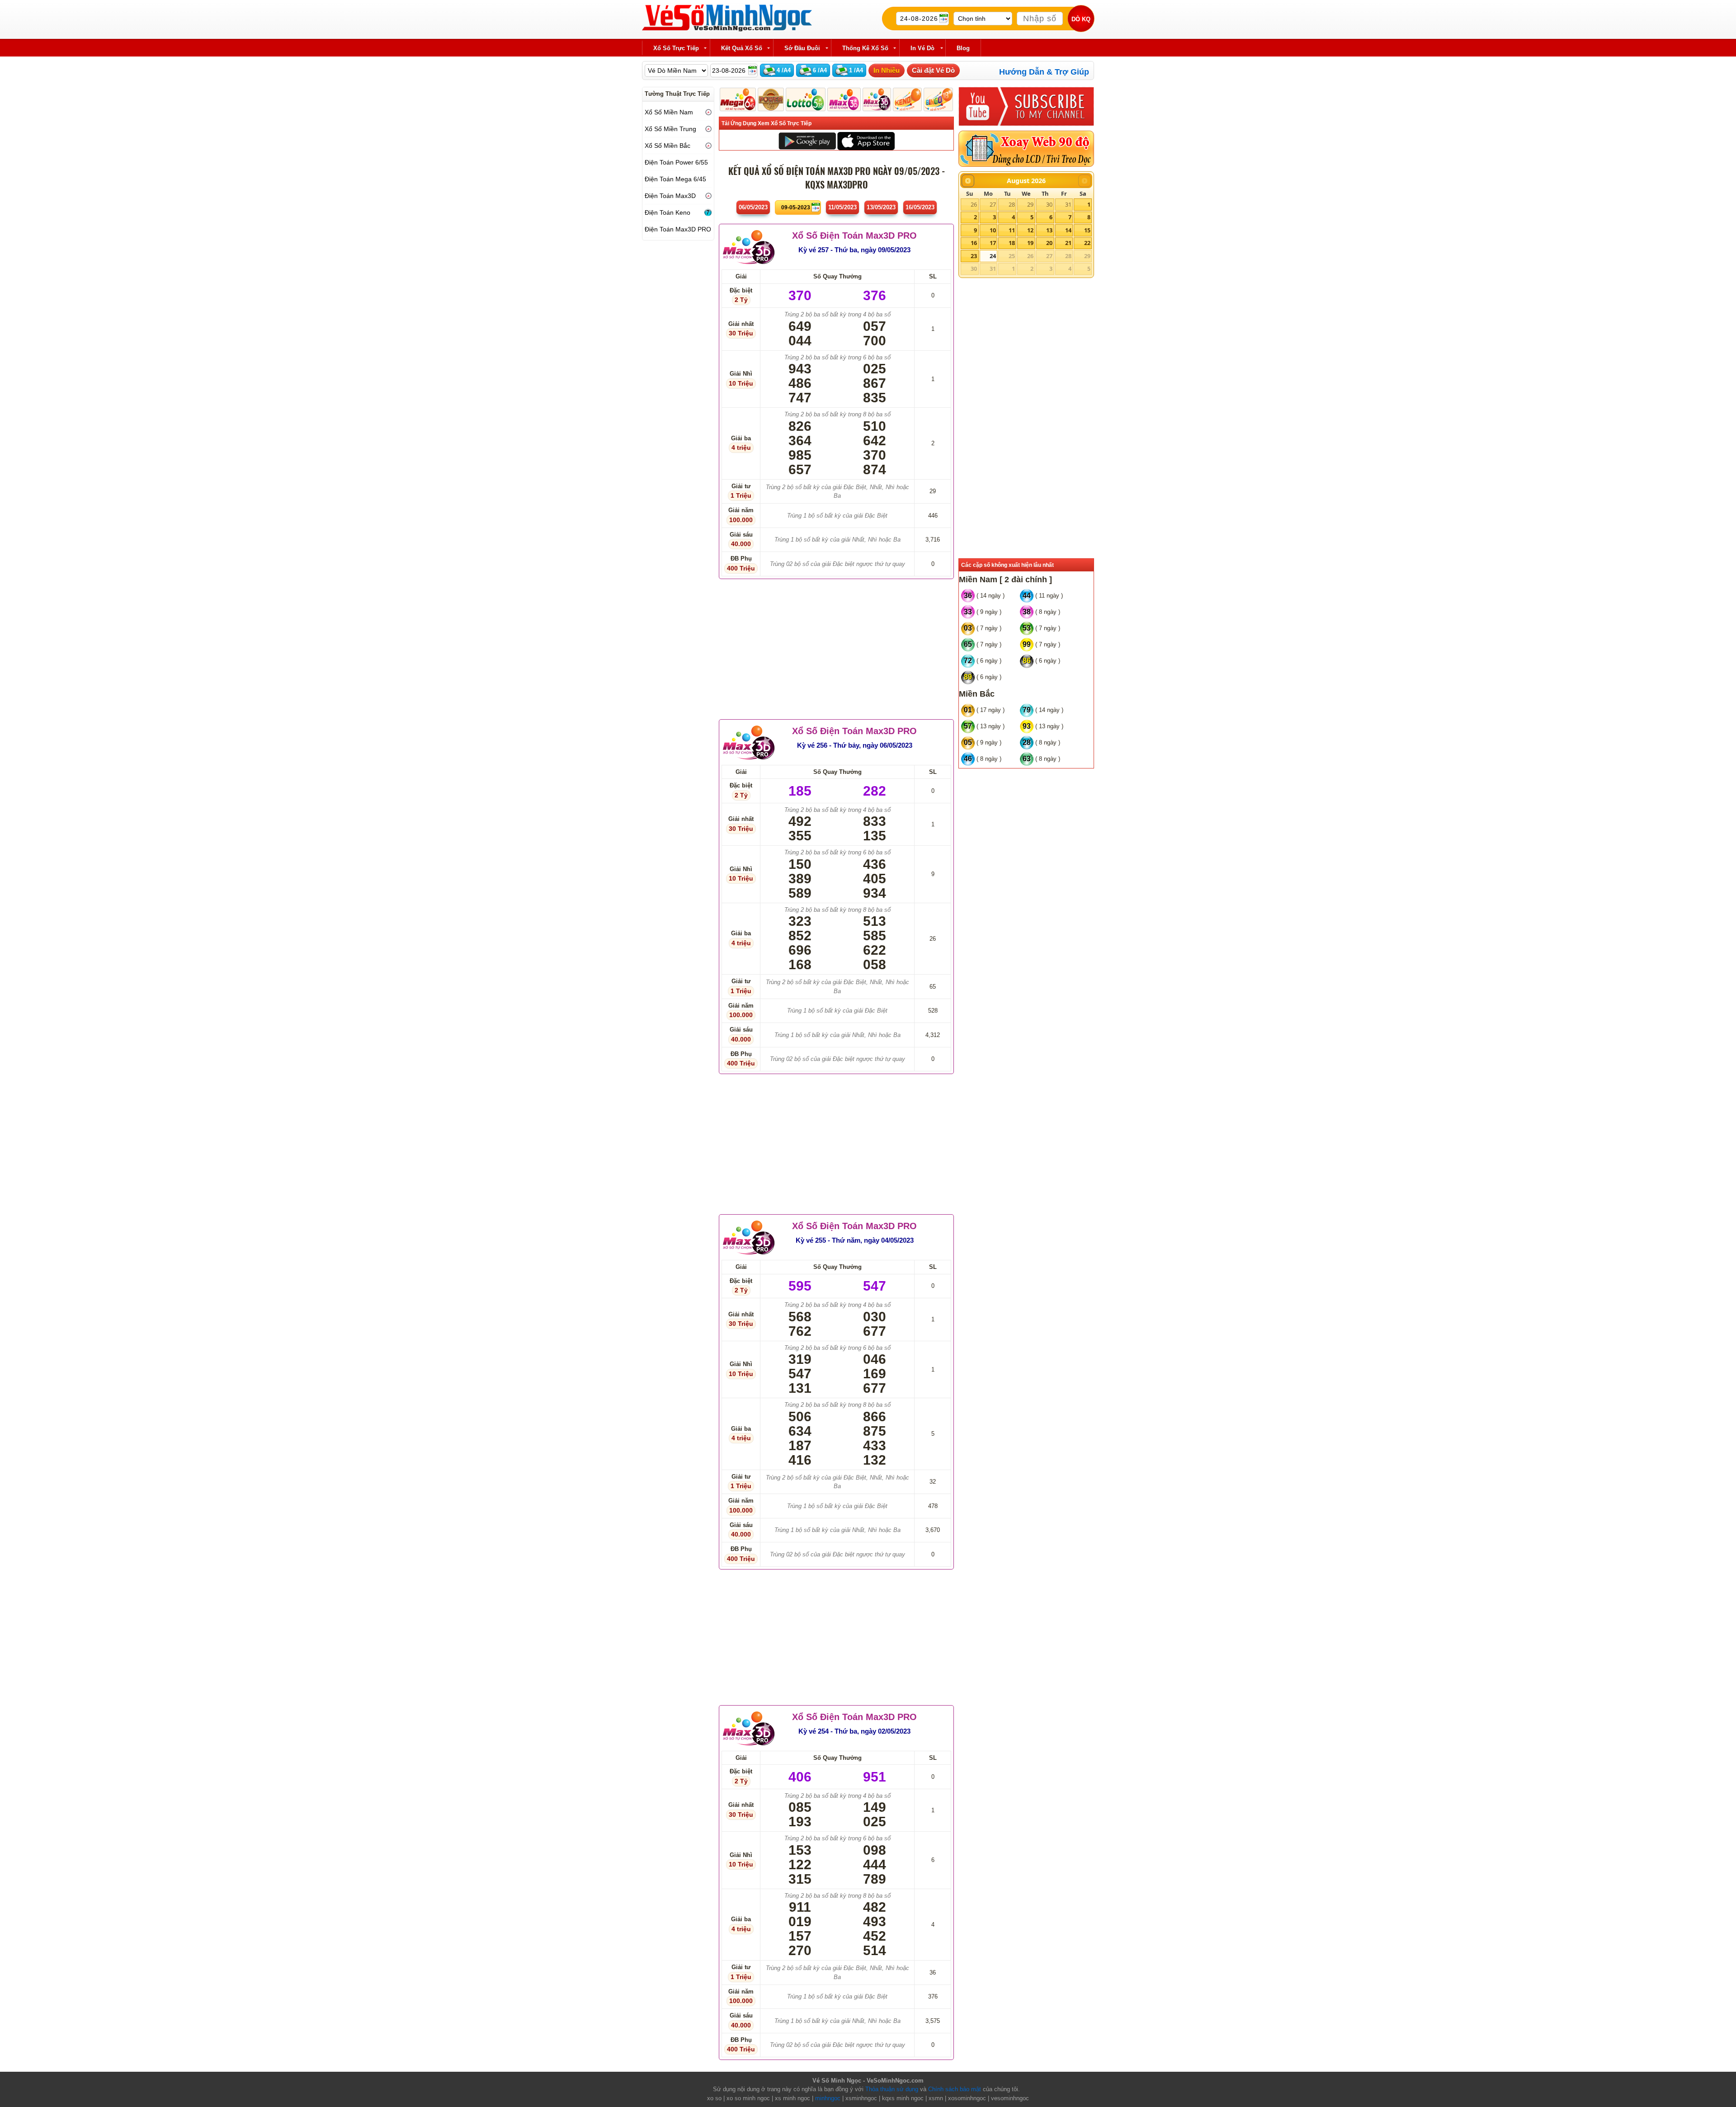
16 (974, 243)
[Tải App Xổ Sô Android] (807, 140)
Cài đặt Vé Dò (933, 70)
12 (1030, 230)
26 (974, 204)
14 (1068, 230)
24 (993, 256)
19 (1030, 243)
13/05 (881, 207)
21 (1068, 243)
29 (1030, 204)
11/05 (842, 207)
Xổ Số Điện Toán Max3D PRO (854, 236)
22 (1087, 243)
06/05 (753, 207)
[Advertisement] (836, 647)
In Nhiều (887, 70)
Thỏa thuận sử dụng (892, 2089)
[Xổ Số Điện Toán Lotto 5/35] (806, 99)
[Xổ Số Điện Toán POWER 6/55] (771, 99)
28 (1012, 204)
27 (993, 204)
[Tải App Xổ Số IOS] (866, 140)
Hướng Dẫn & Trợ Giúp (1044, 72)
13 (1049, 230)
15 (1087, 230)
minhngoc (828, 2098)
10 (993, 230)
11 (1012, 230)
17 (993, 243)
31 (1068, 204)
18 (1012, 243)
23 (974, 256)
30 (1049, 204)
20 (1049, 243)
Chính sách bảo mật (955, 2089)
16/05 (920, 207)
